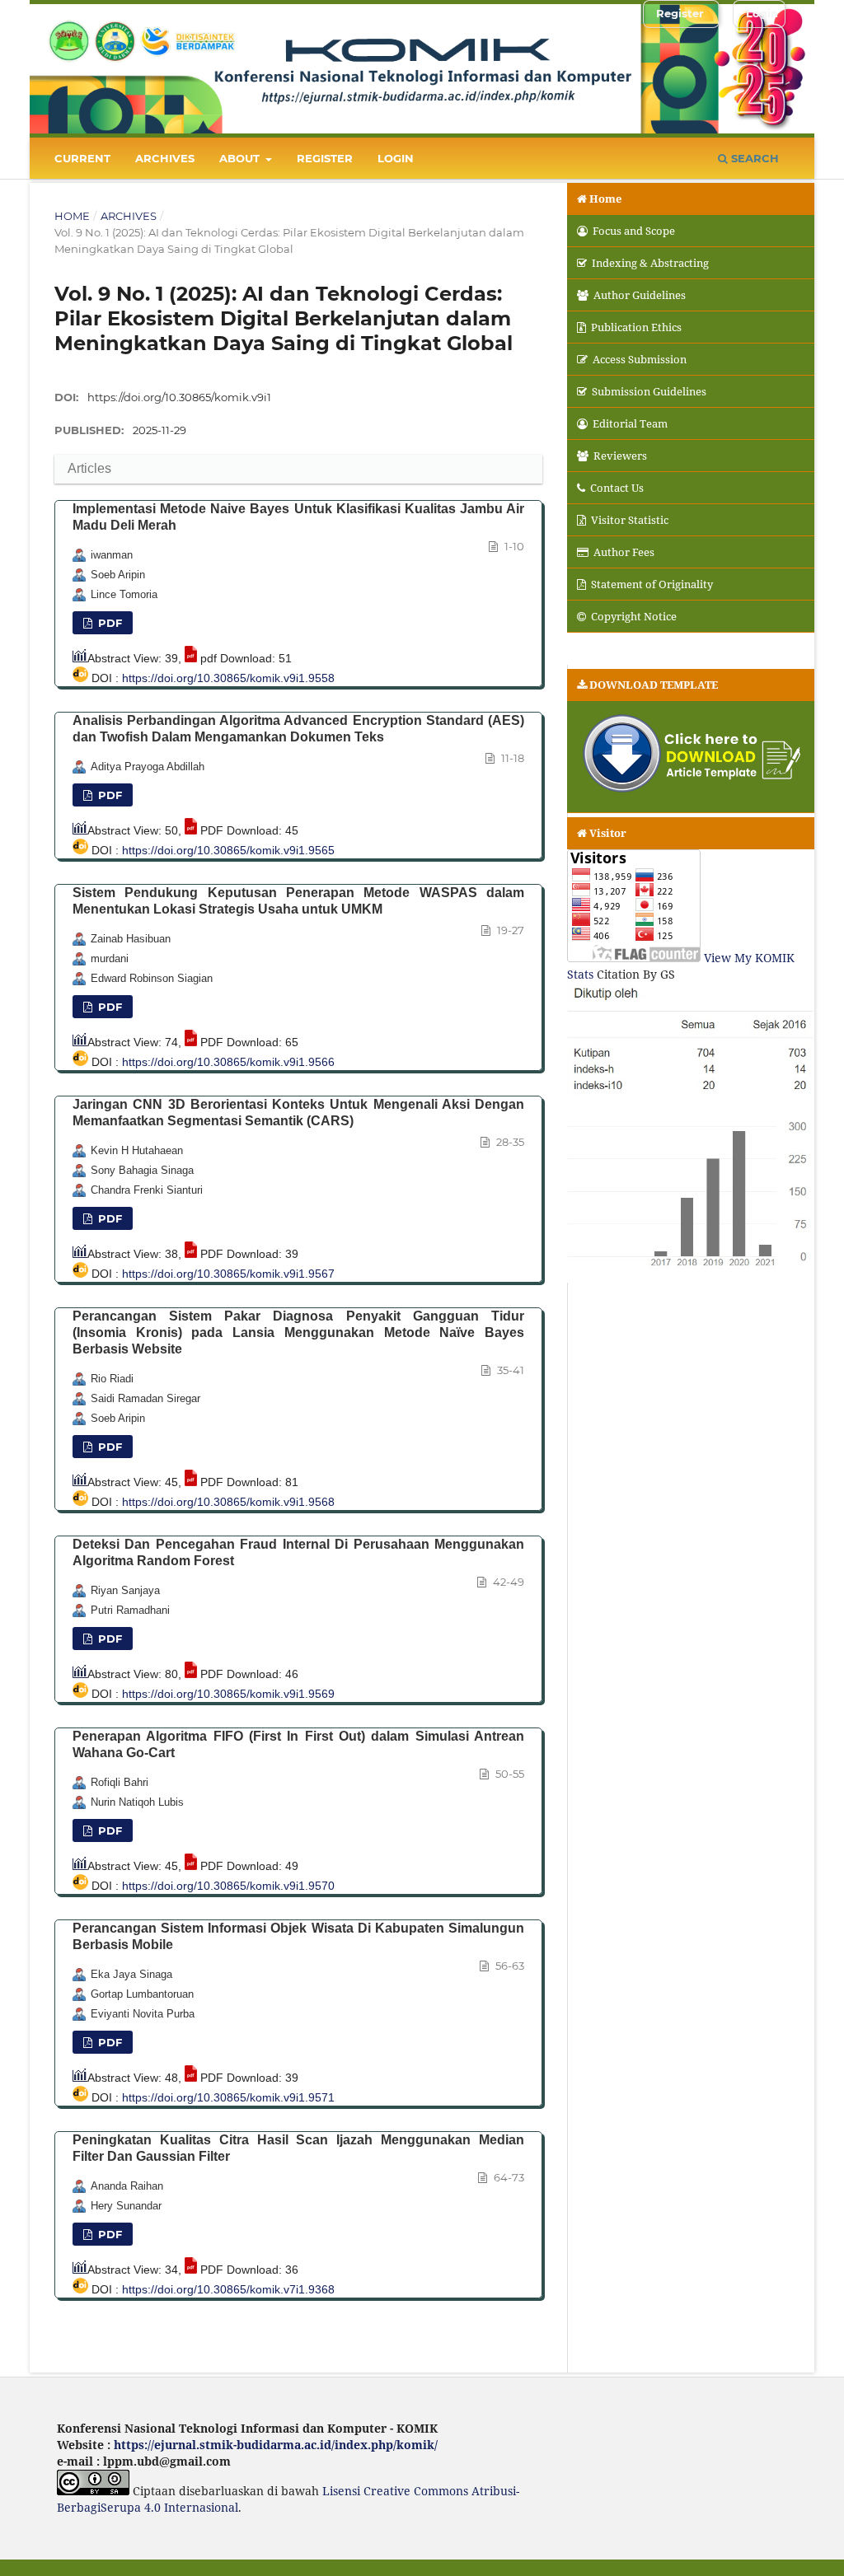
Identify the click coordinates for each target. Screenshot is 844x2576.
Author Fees (624, 552)
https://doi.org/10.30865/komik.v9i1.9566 (228, 1062)
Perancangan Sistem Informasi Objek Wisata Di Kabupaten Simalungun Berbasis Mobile (298, 1936)
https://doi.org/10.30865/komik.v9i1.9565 (228, 850)
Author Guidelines (640, 295)
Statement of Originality (652, 584)
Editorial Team (630, 423)
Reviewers (620, 456)
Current (82, 158)
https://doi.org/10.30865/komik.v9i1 (179, 397)
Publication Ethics (636, 327)
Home (72, 216)
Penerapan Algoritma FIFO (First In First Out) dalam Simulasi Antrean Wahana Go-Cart (298, 1744)
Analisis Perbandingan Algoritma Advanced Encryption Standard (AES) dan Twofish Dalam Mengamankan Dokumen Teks (298, 729)
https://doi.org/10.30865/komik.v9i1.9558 (228, 678)
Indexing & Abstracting (650, 263)
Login (396, 158)
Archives (165, 158)
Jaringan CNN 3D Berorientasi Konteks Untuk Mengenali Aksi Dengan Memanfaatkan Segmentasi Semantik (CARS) (298, 1113)
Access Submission (640, 359)
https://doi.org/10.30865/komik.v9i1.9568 (228, 1502)
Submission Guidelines (649, 391)
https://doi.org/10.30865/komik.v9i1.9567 (228, 1274)
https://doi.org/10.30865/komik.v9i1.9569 (228, 1694)
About (241, 158)
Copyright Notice (634, 616)
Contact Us (617, 488)
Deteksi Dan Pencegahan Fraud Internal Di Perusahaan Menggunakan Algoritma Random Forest (298, 1552)
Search (753, 158)
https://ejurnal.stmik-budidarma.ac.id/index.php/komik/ (276, 2445)
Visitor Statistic (630, 520)
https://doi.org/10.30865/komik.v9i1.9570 (228, 1886)
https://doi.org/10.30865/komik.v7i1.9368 (228, 2289)
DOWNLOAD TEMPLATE (654, 685)
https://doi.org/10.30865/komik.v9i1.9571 (228, 2097)
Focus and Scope (634, 231)
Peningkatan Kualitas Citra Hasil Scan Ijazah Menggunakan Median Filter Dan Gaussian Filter (298, 2148)
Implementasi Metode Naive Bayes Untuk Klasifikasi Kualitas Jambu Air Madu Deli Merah (298, 517)
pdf (108, 623)
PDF (108, 795)
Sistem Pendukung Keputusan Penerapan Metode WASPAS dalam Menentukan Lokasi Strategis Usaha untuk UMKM (298, 901)
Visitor (608, 833)
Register (325, 158)
